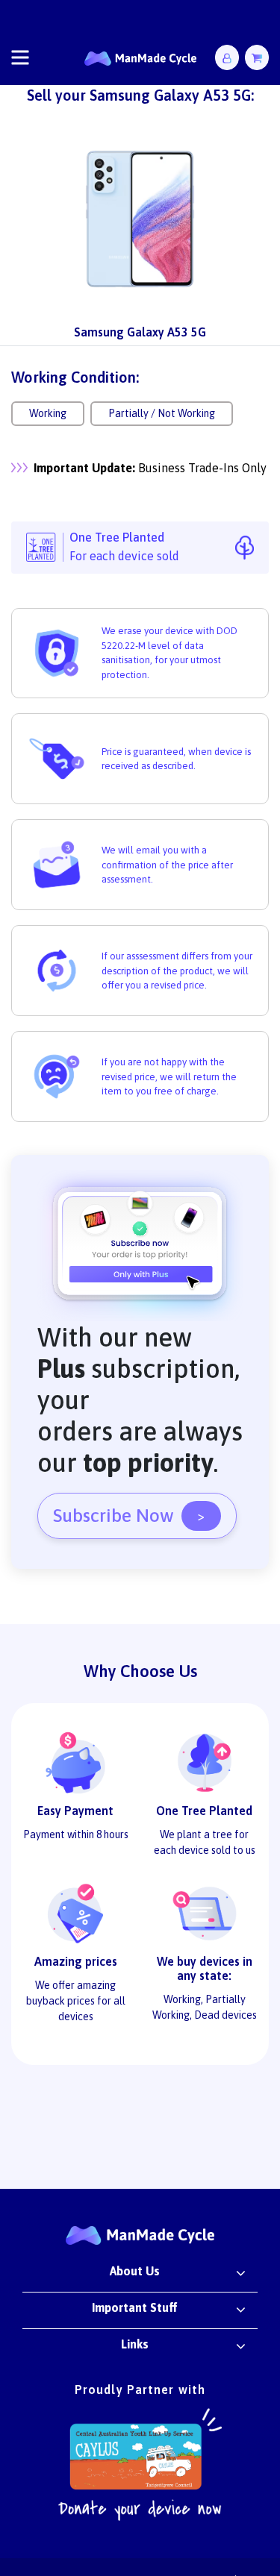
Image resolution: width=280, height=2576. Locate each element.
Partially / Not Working (162, 413)
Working (48, 413)
